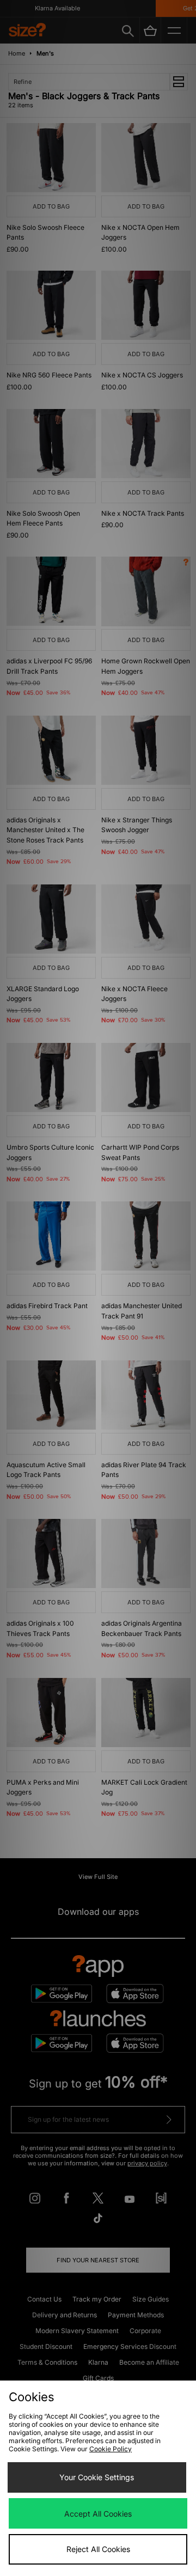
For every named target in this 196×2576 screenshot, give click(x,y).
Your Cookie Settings (97, 2477)
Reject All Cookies (98, 2549)
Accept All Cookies (98, 2514)
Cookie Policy (111, 2449)
